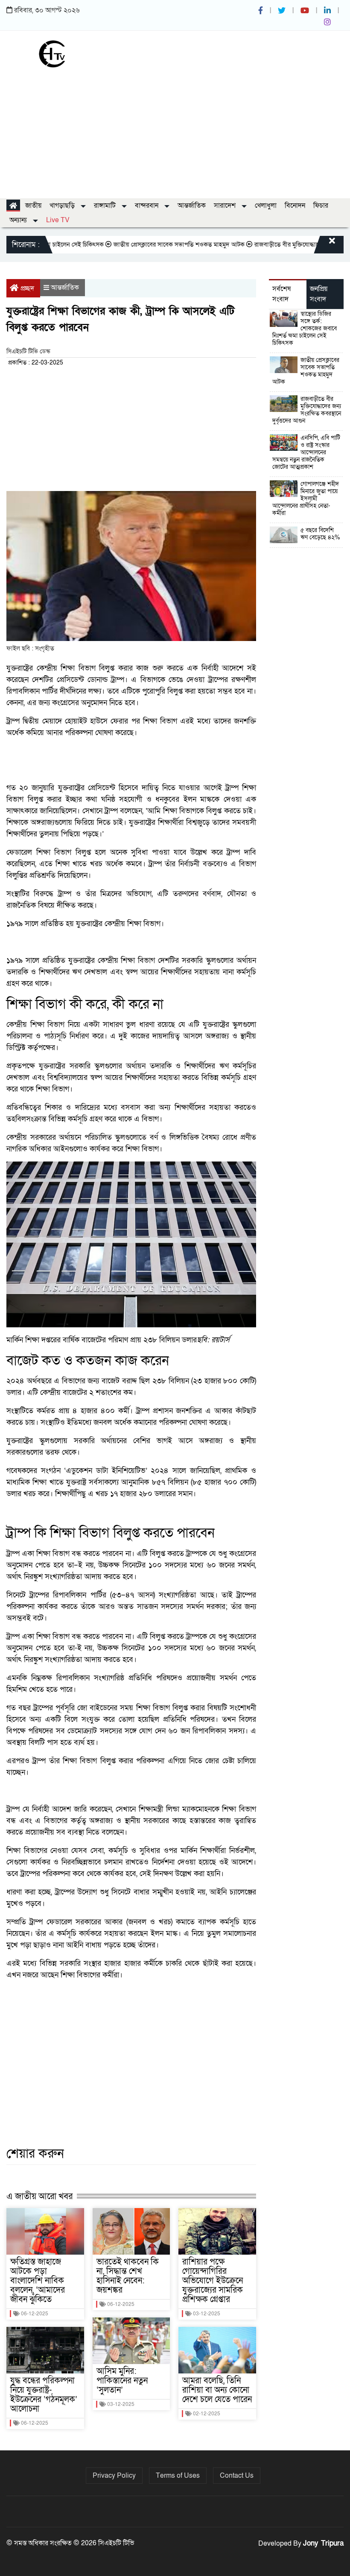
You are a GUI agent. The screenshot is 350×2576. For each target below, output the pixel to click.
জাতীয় (33, 206)
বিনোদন (295, 206)
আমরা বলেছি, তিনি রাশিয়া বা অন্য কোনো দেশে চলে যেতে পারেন (217, 2390)
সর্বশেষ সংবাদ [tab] (281, 294)
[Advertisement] (175, 130)
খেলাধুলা (266, 206)
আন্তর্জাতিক (192, 206)
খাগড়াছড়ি (63, 206)
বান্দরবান (147, 206)
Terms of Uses (178, 2476)
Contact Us (237, 2476)
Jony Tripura (323, 2543)
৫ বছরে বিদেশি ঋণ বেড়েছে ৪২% (320, 534)
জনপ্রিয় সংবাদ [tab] (319, 294)
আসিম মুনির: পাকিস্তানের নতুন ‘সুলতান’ (122, 2381)
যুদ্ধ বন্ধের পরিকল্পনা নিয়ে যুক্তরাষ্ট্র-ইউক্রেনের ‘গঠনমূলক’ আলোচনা (44, 2395)
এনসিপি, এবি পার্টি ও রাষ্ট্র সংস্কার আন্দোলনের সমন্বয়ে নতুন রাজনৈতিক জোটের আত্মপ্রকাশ (306, 452)
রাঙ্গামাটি (106, 206)
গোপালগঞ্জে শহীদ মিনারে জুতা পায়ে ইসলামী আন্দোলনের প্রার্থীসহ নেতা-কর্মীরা (306, 498)
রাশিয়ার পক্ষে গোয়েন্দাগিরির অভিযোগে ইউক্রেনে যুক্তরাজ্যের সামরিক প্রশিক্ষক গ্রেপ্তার (213, 2281)
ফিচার (321, 206)
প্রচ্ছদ (27, 288)
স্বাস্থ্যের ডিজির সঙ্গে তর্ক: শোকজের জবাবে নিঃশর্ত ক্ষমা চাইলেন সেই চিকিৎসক (305, 328)
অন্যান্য (19, 220)
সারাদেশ (226, 206)
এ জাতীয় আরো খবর (39, 2196)
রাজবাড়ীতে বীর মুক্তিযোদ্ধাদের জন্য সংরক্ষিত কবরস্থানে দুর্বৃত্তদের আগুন (307, 410)
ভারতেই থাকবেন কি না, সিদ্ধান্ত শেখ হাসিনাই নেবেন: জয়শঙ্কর (128, 2276)
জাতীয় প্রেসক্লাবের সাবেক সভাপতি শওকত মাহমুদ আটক (149, 244)
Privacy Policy (114, 2476)
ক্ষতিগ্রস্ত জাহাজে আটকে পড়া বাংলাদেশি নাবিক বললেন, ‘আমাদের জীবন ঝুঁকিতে (38, 2281)
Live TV (58, 220)
